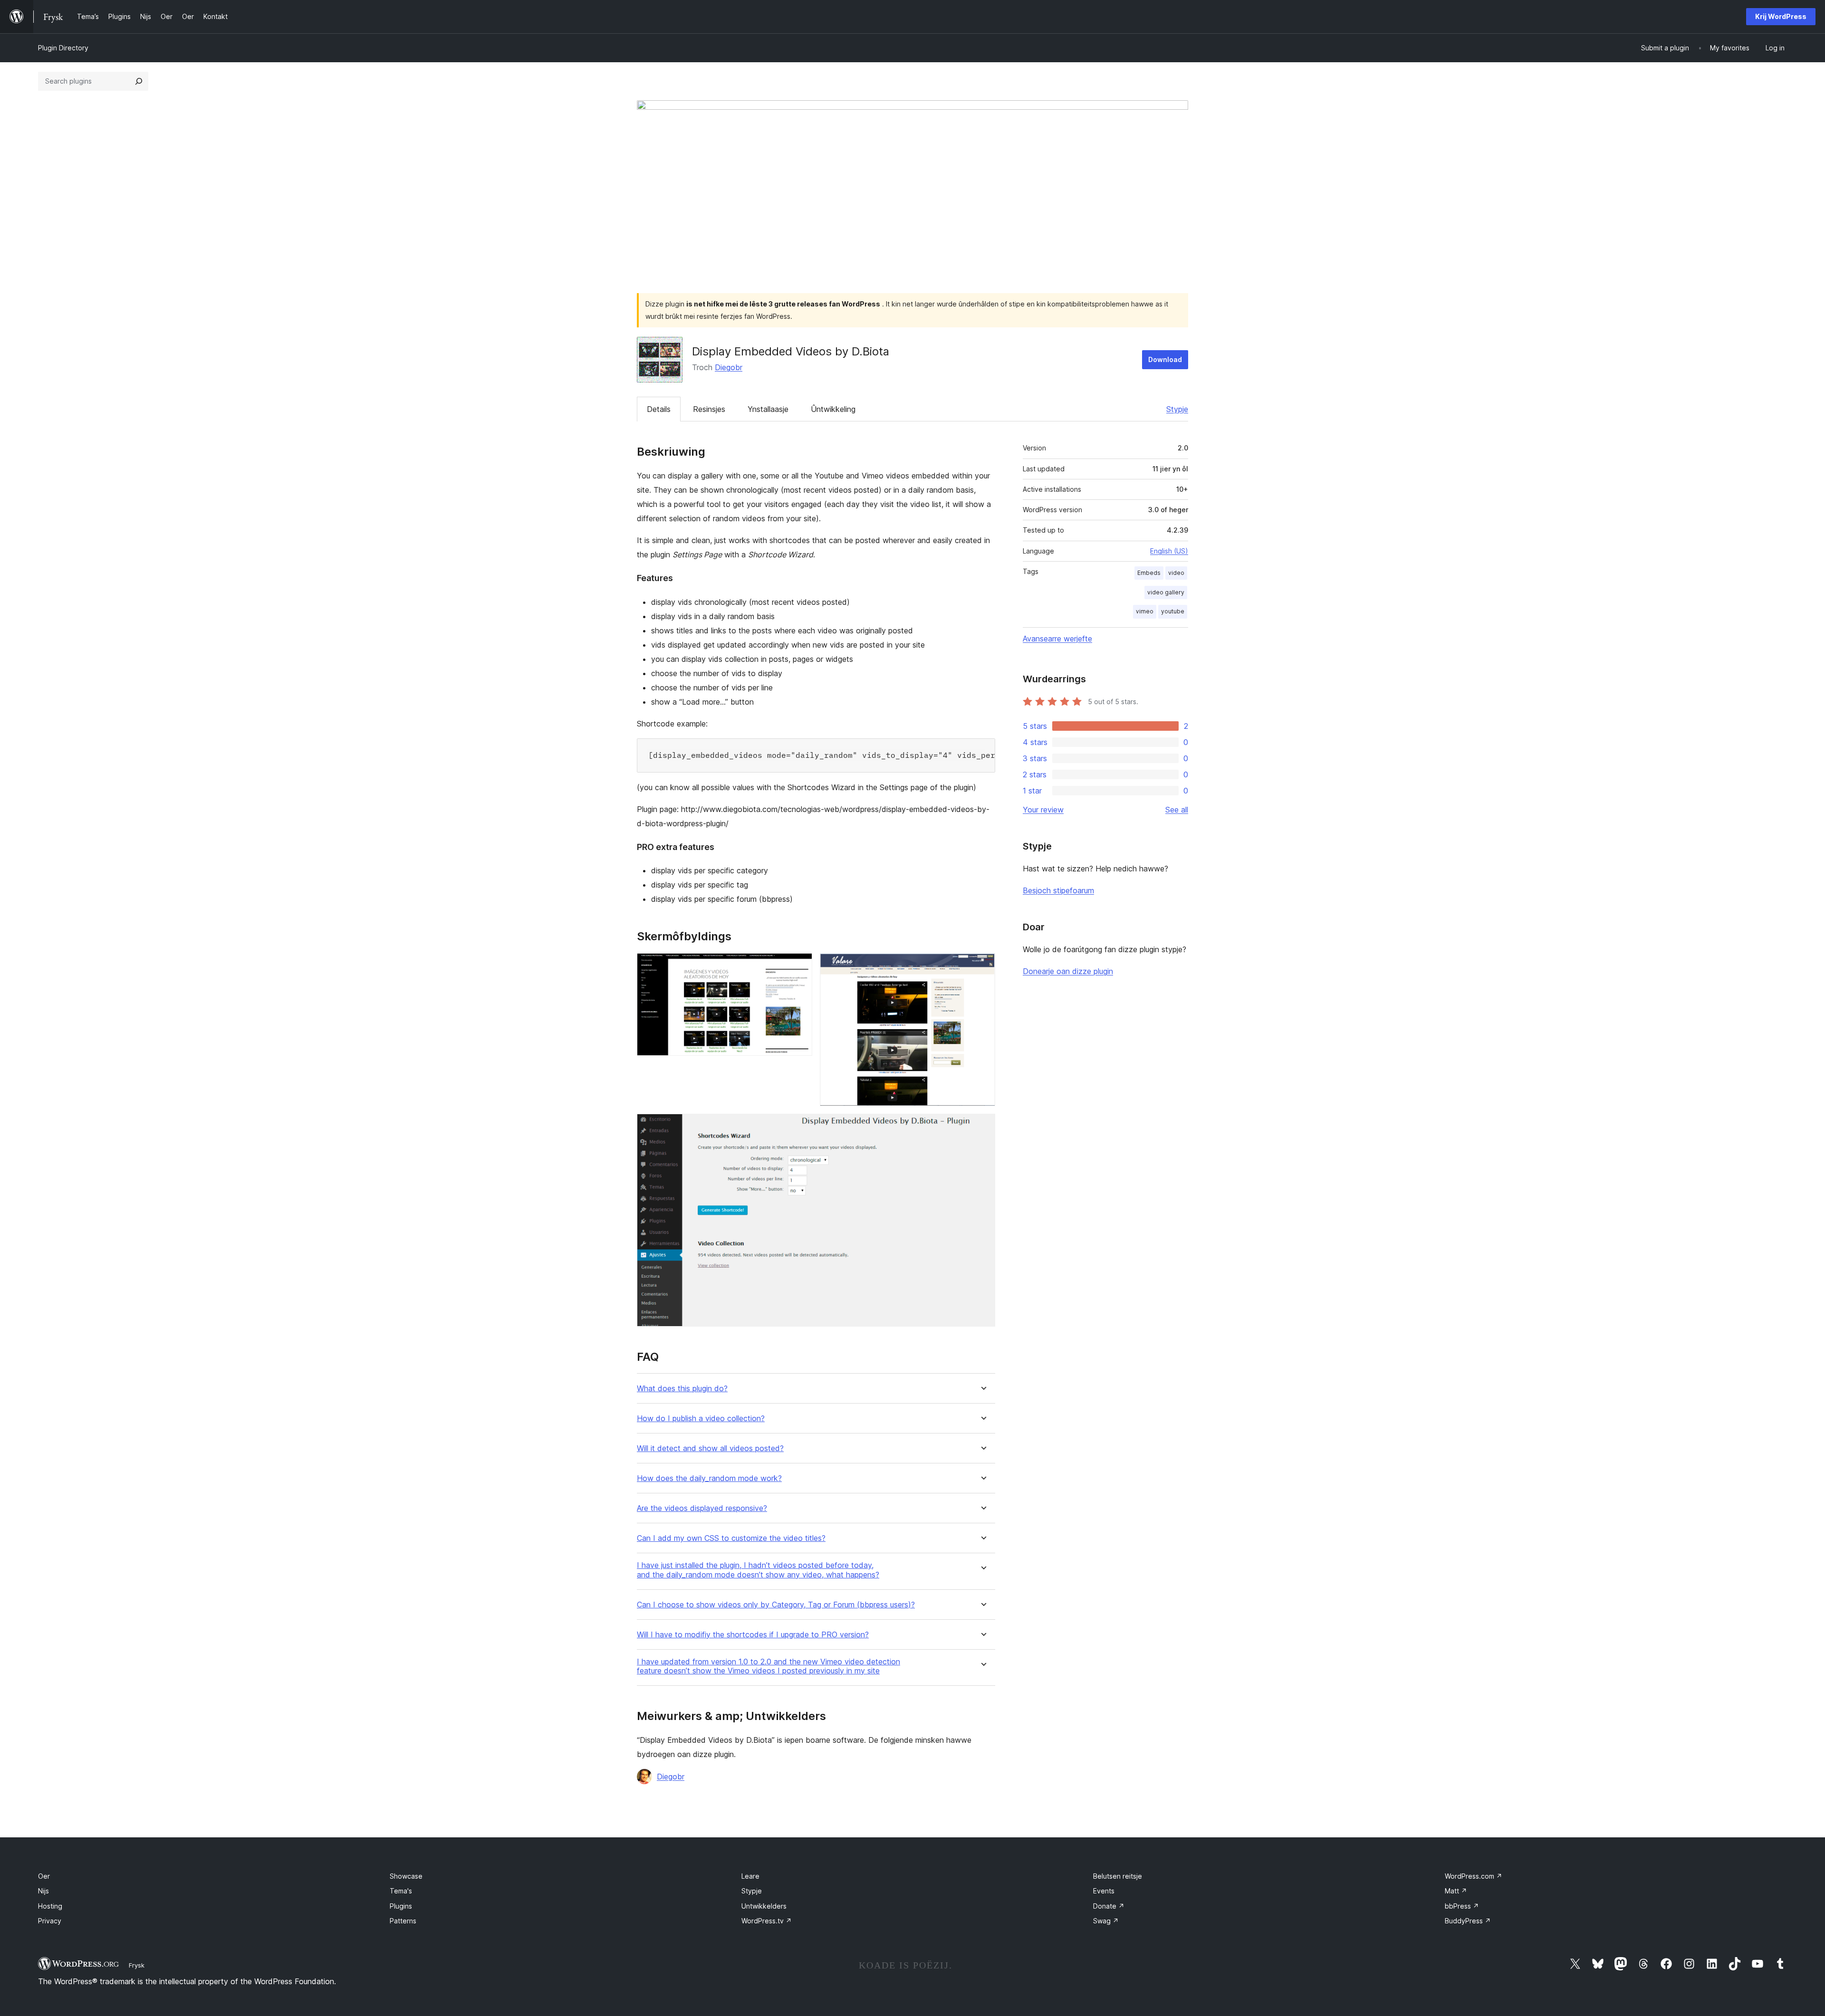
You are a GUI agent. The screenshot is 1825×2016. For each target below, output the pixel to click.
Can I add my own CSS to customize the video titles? (731, 1538)
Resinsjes (709, 409)
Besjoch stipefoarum (1058, 890)
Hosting (50, 1906)
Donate (1109, 1906)
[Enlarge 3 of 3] (982, 1127)
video (1176, 573)
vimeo (1145, 611)
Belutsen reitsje (1118, 1876)
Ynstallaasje (768, 409)
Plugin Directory (63, 48)
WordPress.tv (767, 1921)
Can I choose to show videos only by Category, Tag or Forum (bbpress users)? (776, 1605)
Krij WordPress (1781, 16)
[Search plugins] (139, 81)
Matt (1456, 1891)
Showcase (406, 1876)
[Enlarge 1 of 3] (799, 966)
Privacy (50, 1921)
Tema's (401, 1891)
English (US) (1169, 551)
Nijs (43, 1891)
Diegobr (729, 367)
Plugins (401, 1906)
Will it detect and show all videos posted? (710, 1448)
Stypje (1177, 409)
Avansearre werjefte (1057, 639)
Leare (750, 1876)
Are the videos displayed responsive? (702, 1508)
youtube (1173, 611)
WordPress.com (1474, 1876)
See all (1177, 810)
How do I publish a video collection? (701, 1419)
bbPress (1462, 1906)
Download (1165, 359)
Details (659, 409)
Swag (1106, 1921)
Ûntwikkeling (833, 409)
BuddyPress (1468, 1921)
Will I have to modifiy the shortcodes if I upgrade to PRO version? (753, 1635)
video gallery (1166, 592)
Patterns (403, 1921)
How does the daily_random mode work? (709, 1478)
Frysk (137, 1965)
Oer (44, 1876)
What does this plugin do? (682, 1389)
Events (1104, 1891)
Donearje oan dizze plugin (1068, 971)
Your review (1043, 810)
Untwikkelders (764, 1906)
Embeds (1149, 573)
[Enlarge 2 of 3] (982, 966)
